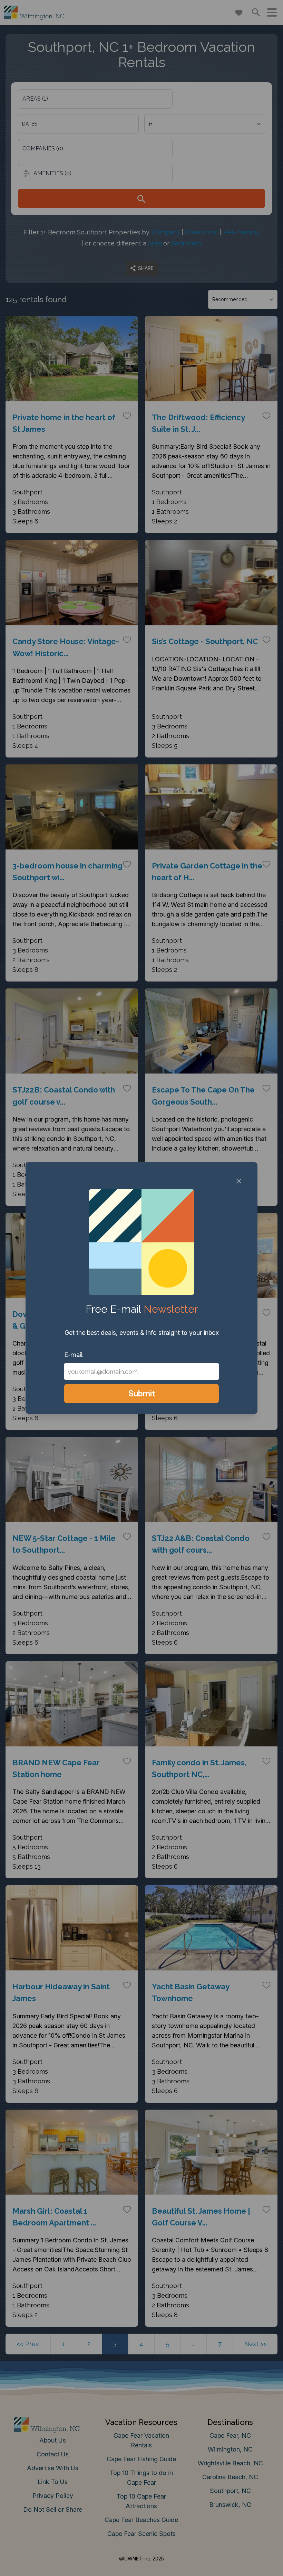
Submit (142, 1393)
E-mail (74, 1355)
